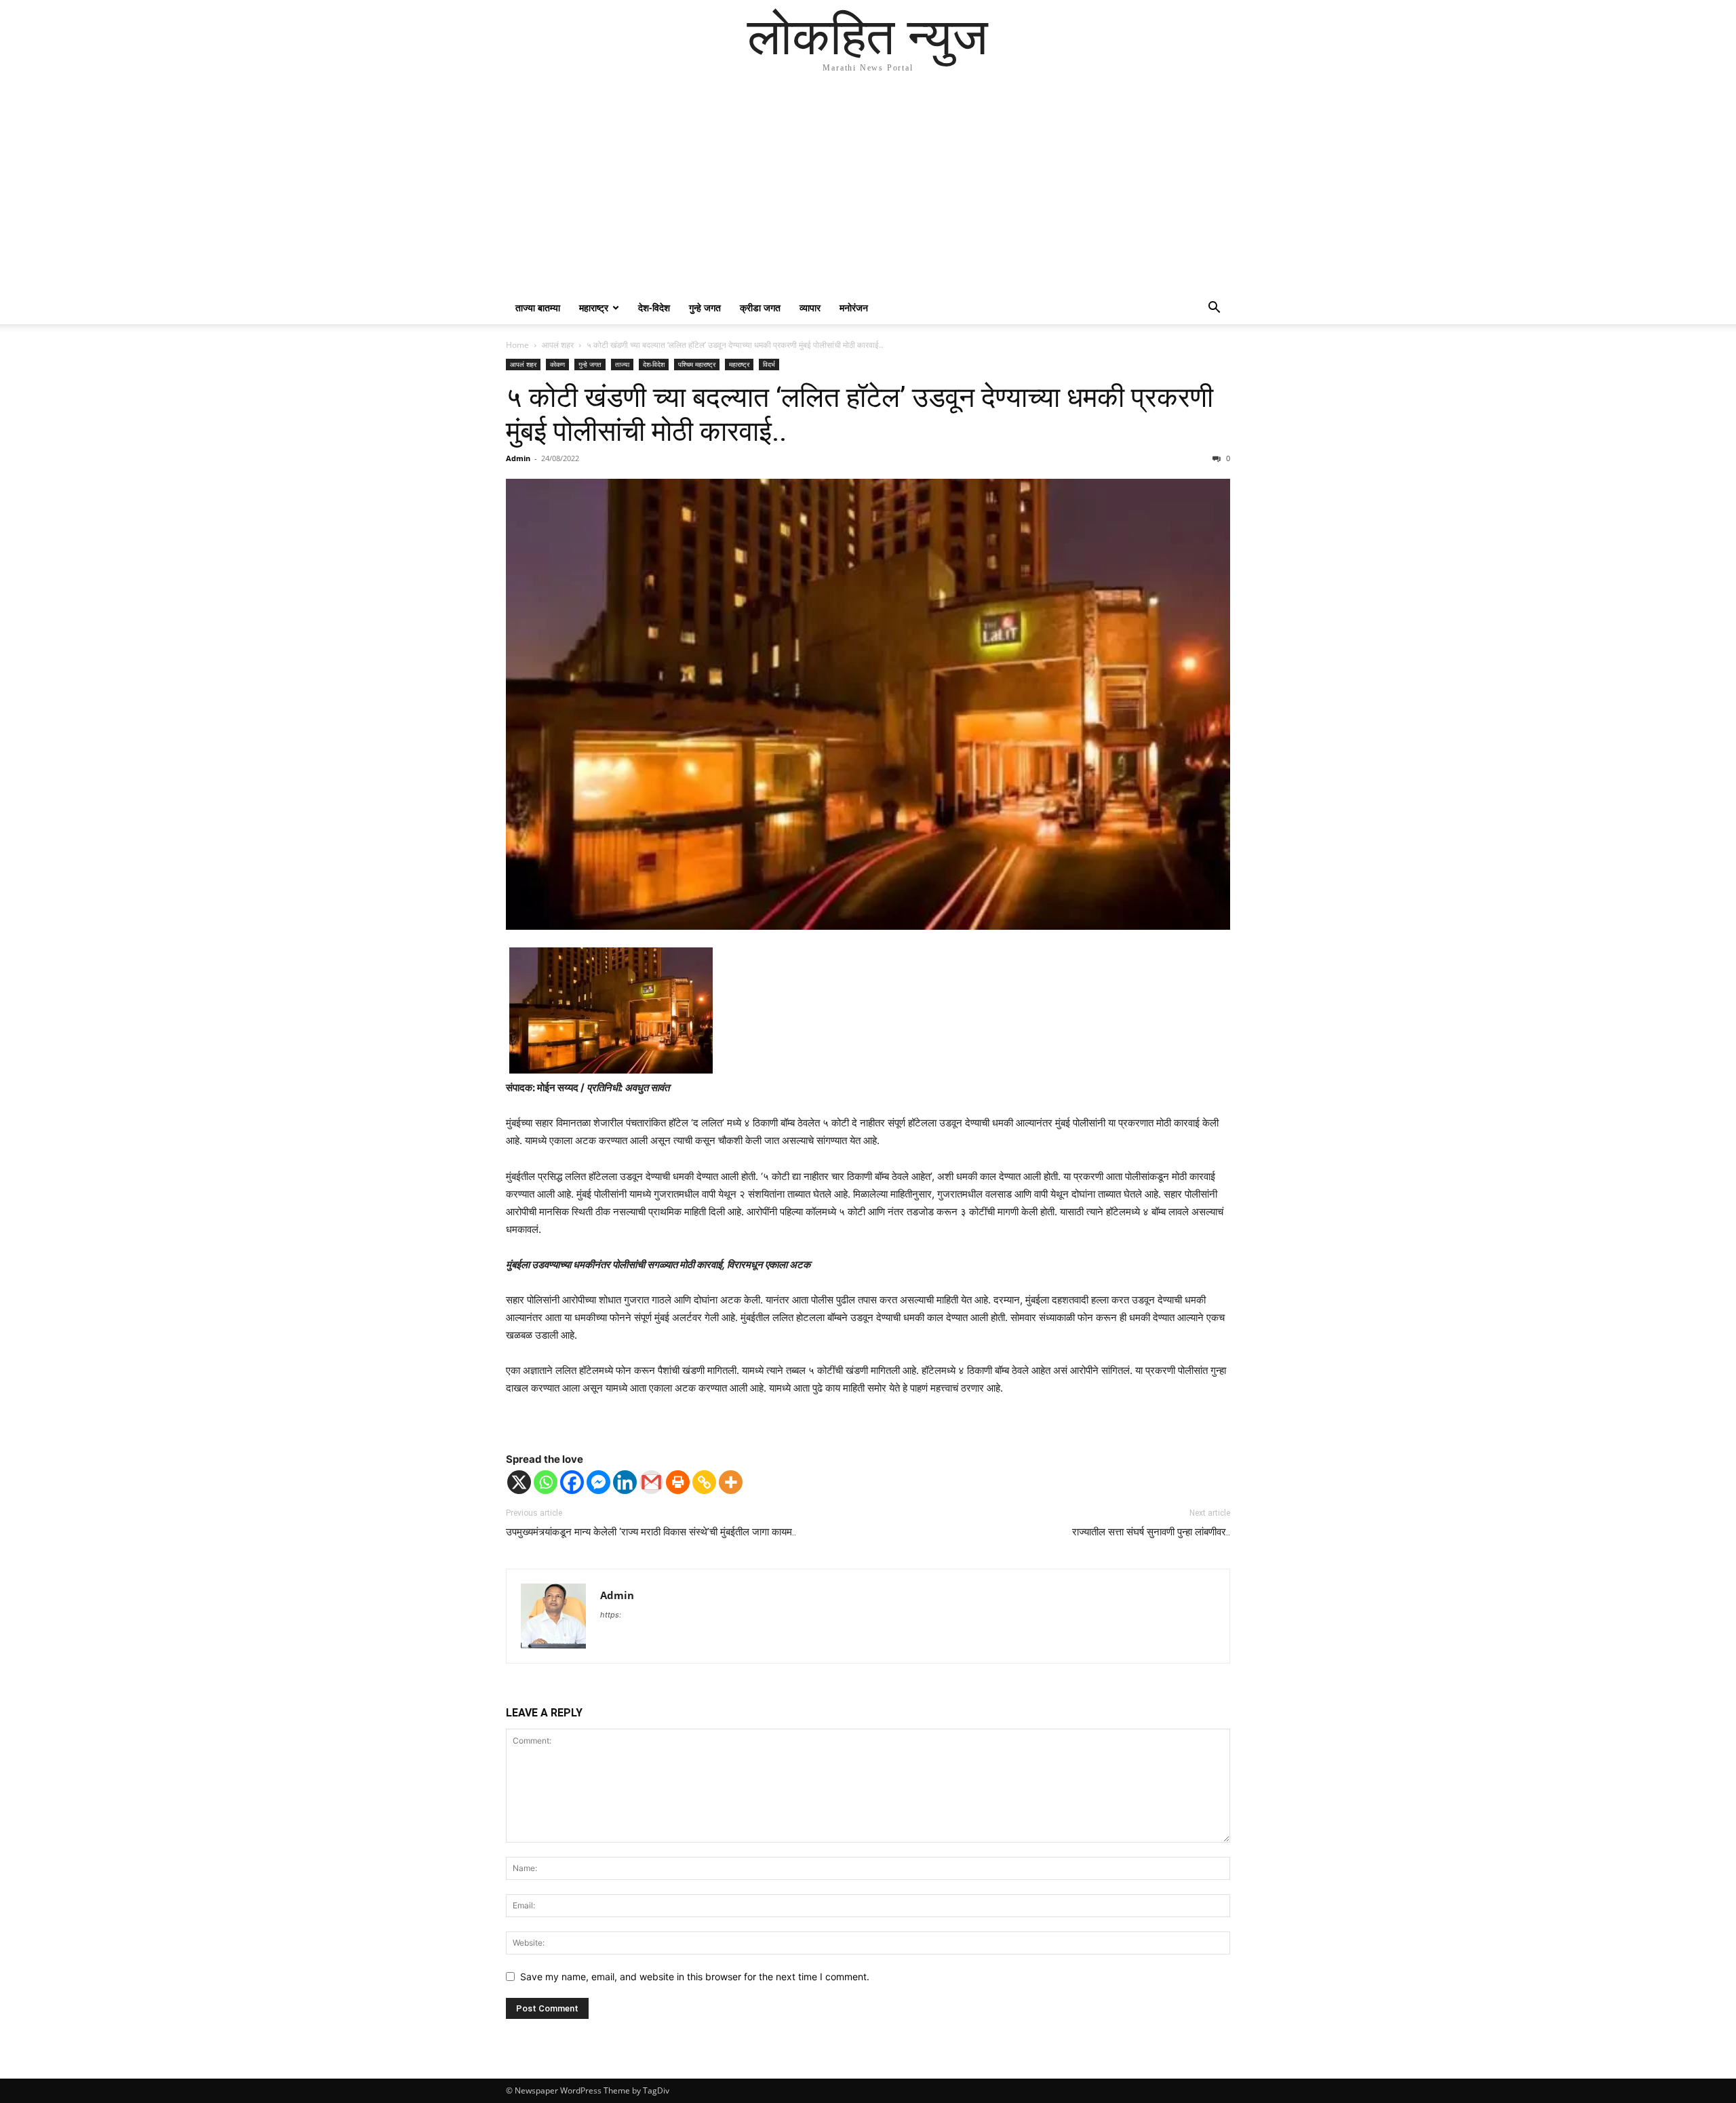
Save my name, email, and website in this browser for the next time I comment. (695, 1977)
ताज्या (622, 364)
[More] (731, 1482)
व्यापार (810, 308)
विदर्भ (769, 364)
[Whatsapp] (546, 1482)
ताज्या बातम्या (538, 308)
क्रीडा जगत (760, 308)
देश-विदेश (654, 308)
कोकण (557, 364)
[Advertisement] (868, 190)
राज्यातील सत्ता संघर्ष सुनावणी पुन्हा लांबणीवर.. (1151, 1532)
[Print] (678, 1482)
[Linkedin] (625, 1482)
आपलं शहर (558, 345)
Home (517, 345)
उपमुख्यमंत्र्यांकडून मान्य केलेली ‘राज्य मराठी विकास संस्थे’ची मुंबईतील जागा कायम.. (651, 1532)
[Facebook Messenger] (598, 1482)
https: (611, 1615)
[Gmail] (651, 1482)
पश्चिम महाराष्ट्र (697, 364)
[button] (1214, 309)
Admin (518, 458)
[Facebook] (572, 1482)
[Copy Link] (704, 1482)
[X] (519, 1482)
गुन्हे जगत (705, 308)
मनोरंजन (854, 308)
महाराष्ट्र (594, 308)
